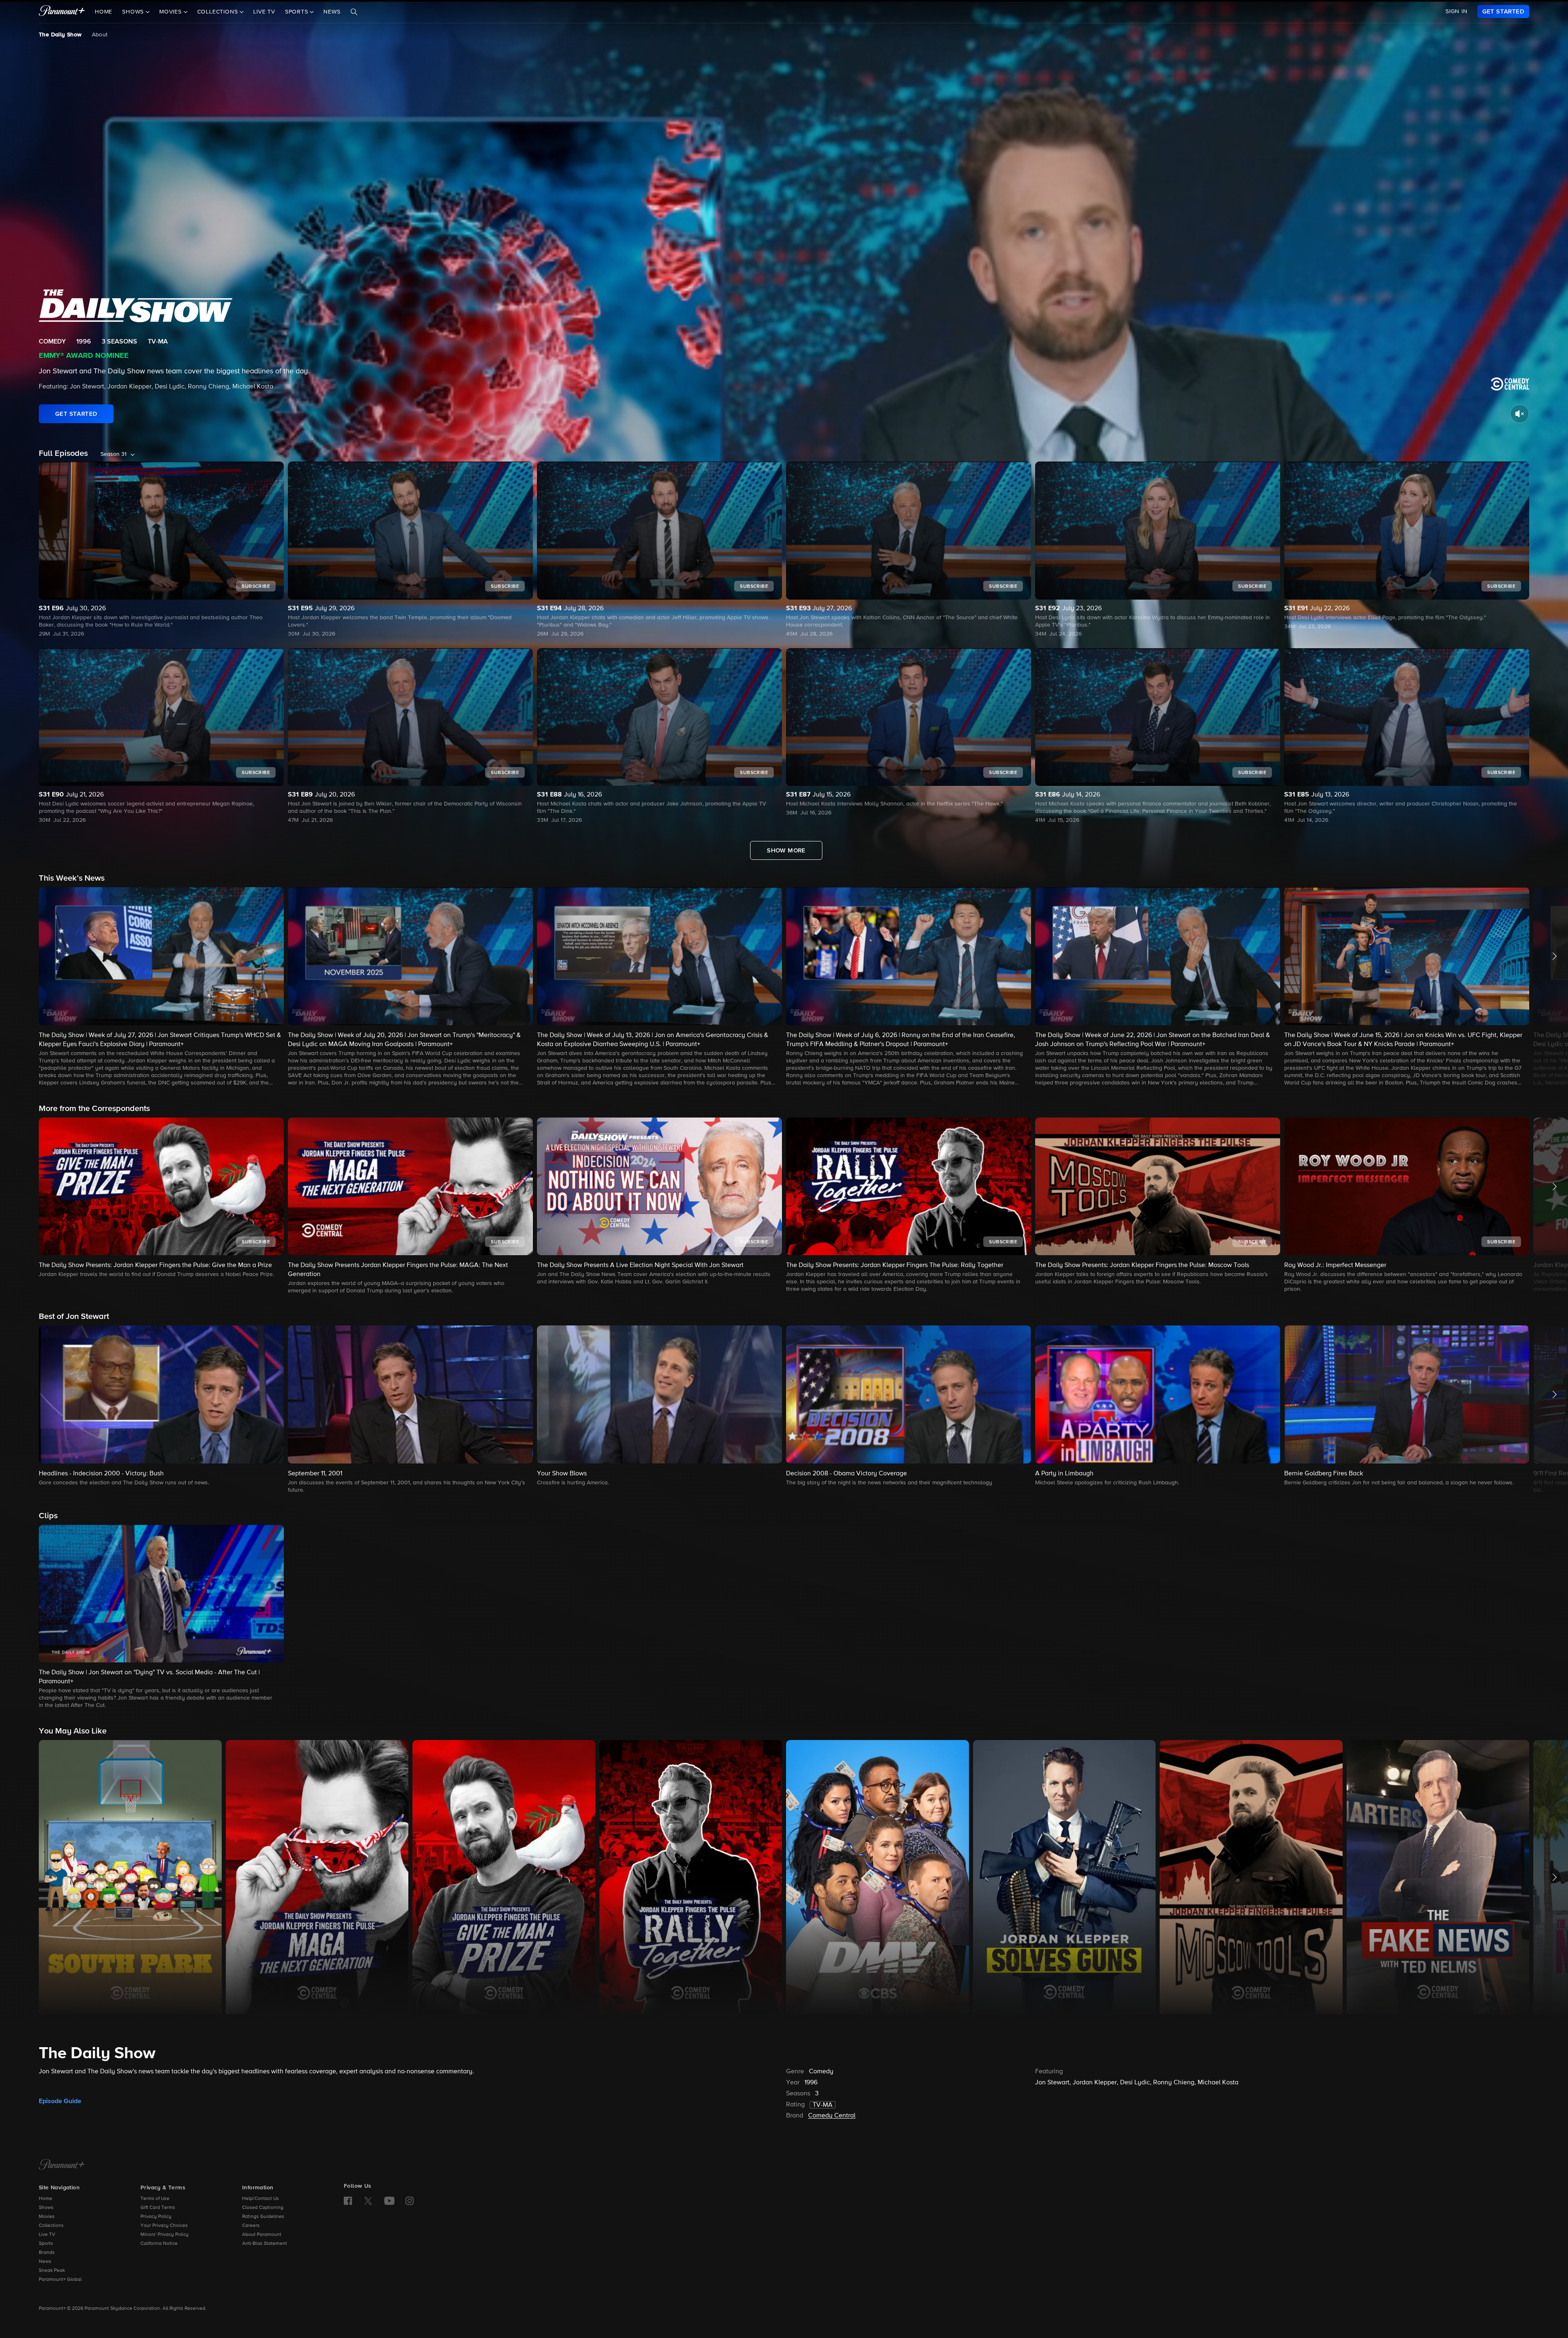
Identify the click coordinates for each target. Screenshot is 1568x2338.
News (332, 12)
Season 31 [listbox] (114, 454)
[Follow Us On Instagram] (410, 2201)
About (100, 35)
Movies (47, 2217)
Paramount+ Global (60, 2280)
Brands (47, 2253)
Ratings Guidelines (263, 2217)
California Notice (159, 2244)
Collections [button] (219, 12)
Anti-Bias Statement (265, 2244)
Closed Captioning (263, 2208)
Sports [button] (298, 12)
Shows (46, 2208)
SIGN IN (1457, 11)
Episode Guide (60, 2101)
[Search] (354, 12)
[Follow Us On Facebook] (348, 2201)
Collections (51, 2226)
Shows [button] (134, 12)
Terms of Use (155, 2199)
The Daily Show (60, 35)
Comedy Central (832, 2116)
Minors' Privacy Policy (165, 2235)
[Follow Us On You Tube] (389, 2201)
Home (104, 12)
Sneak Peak (52, 2271)
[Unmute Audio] (1520, 414)
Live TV (264, 12)
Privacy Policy (156, 2217)
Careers (251, 2226)
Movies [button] (171, 12)
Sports (46, 2244)
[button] (161, 987)
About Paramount (262, 2235)
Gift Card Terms (158, 2208)
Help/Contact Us (261, 2199)
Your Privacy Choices (164, 2226)
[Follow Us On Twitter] (368, 2200)
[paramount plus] (62, 11)
